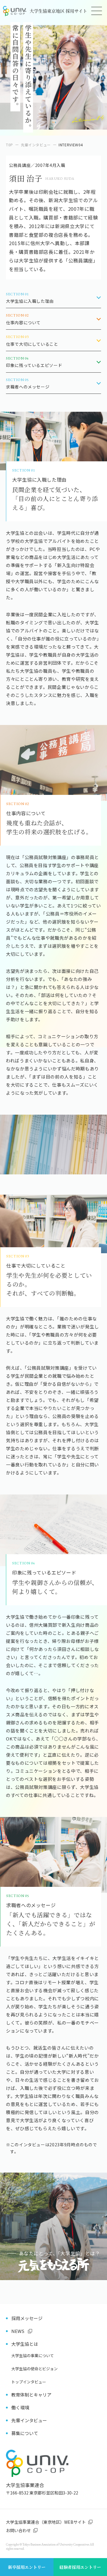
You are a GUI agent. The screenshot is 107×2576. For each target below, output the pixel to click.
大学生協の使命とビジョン (34, 2369)
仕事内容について (23, 319)
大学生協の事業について (33, 2355)
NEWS (18, 2331)
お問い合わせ (18, 2530)
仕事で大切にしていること (32, 341)
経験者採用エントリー (80, 2567)
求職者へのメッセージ (28, 384)
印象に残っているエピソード (34, 362)
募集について (25, 2433)
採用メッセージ (27, 2318)
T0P (10, 145)
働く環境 (20, 2407)
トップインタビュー (29, 2382)
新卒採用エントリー (27, 2567)
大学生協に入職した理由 (30, 298)
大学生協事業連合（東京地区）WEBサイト (46, 2522)
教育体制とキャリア (31, 2395)
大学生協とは (25, 2344)
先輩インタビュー (36, 145)
